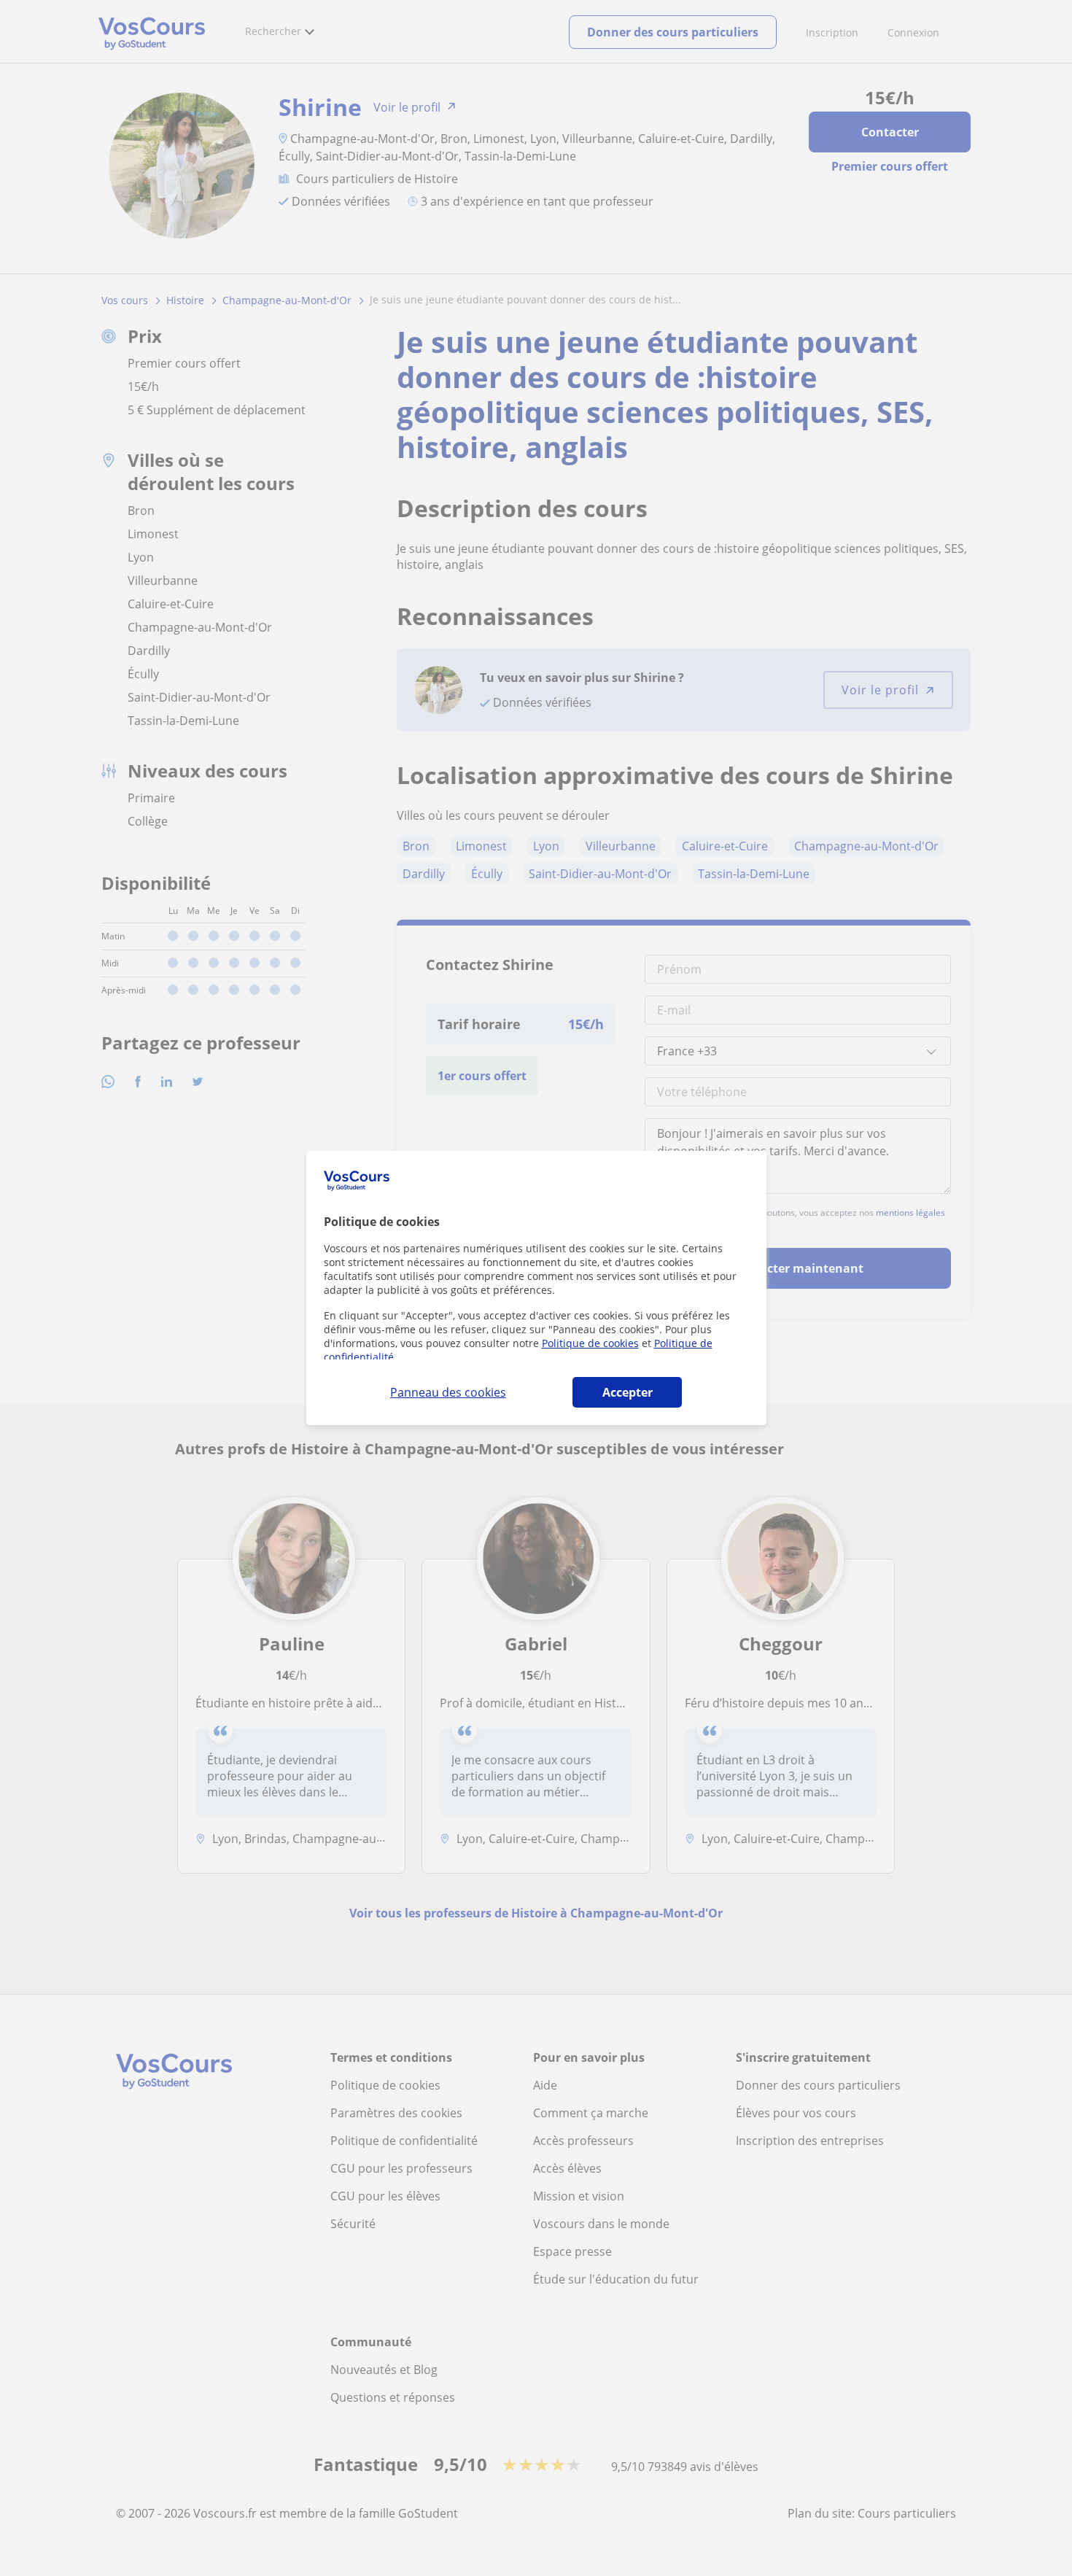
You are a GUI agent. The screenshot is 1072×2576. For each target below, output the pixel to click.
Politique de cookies (590, 1343)
